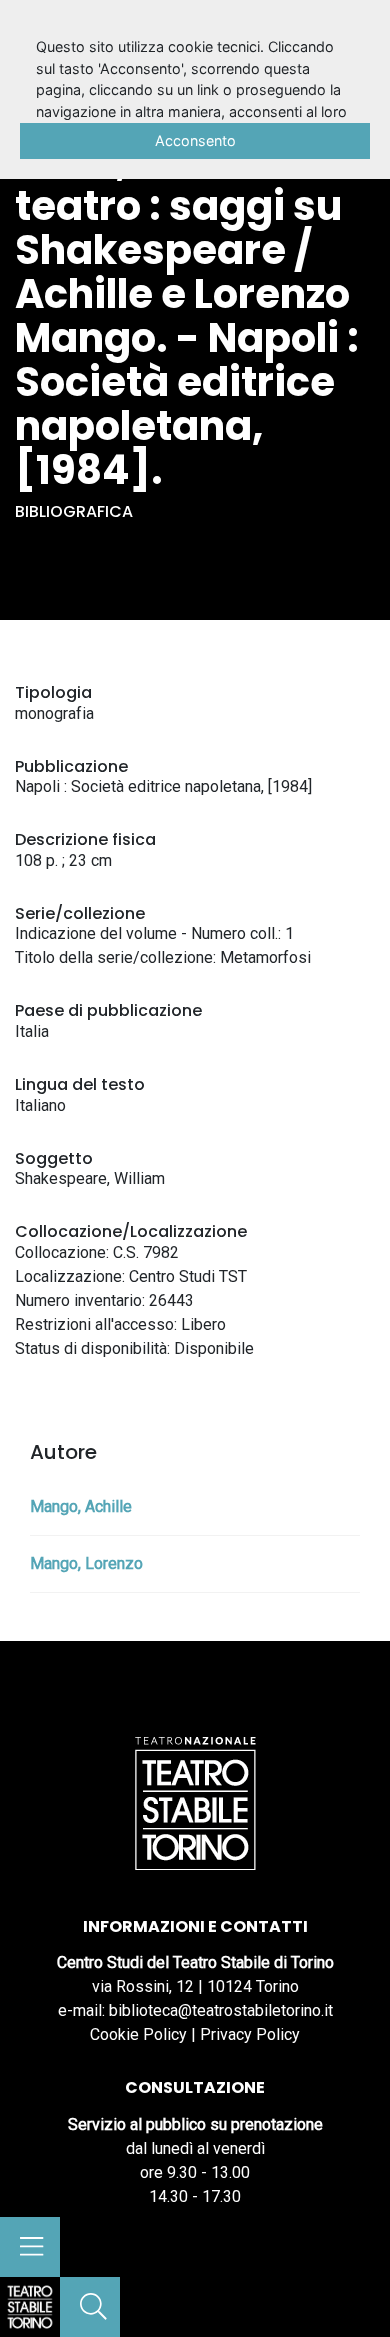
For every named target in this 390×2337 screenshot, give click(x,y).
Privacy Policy (250, 2034)
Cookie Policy (138, 2034)
